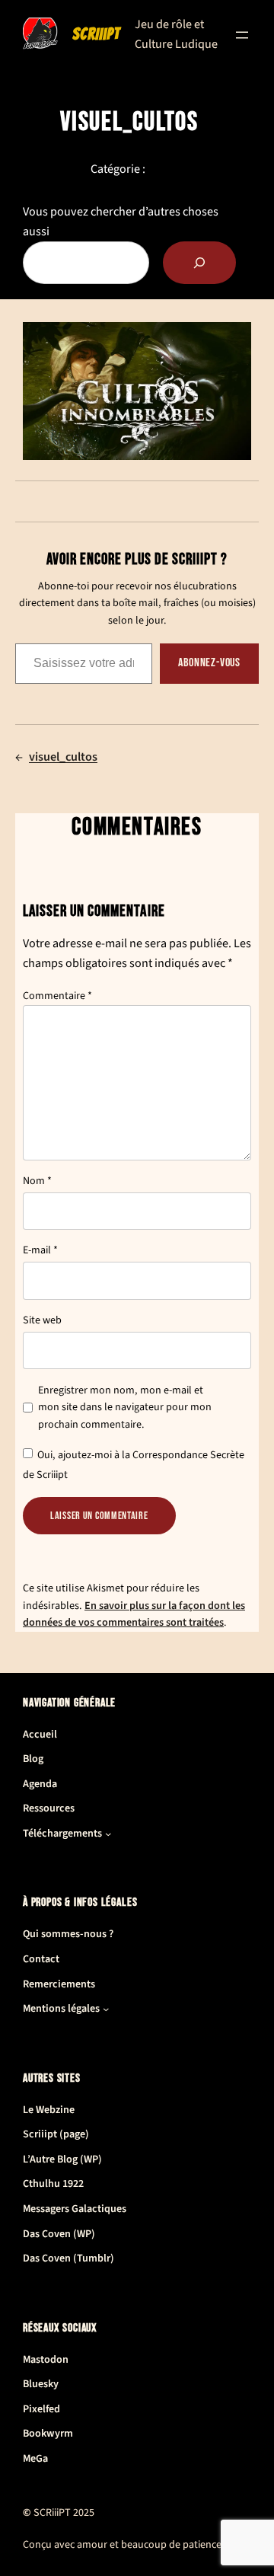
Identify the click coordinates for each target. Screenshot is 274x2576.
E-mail (40, 1250)
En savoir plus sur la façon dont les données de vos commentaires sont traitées (134, 1614)
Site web (42, 1320)
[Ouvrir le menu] (242, 35)
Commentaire (57, 996)
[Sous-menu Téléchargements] (108, 1834)
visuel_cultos (63, 757)
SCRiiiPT (96, 34)
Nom (37, 1181)
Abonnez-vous (209, 663)
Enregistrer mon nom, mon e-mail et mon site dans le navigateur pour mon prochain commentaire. (125, 1408)
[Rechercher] (199, 263)
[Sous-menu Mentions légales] (106, 2009)
